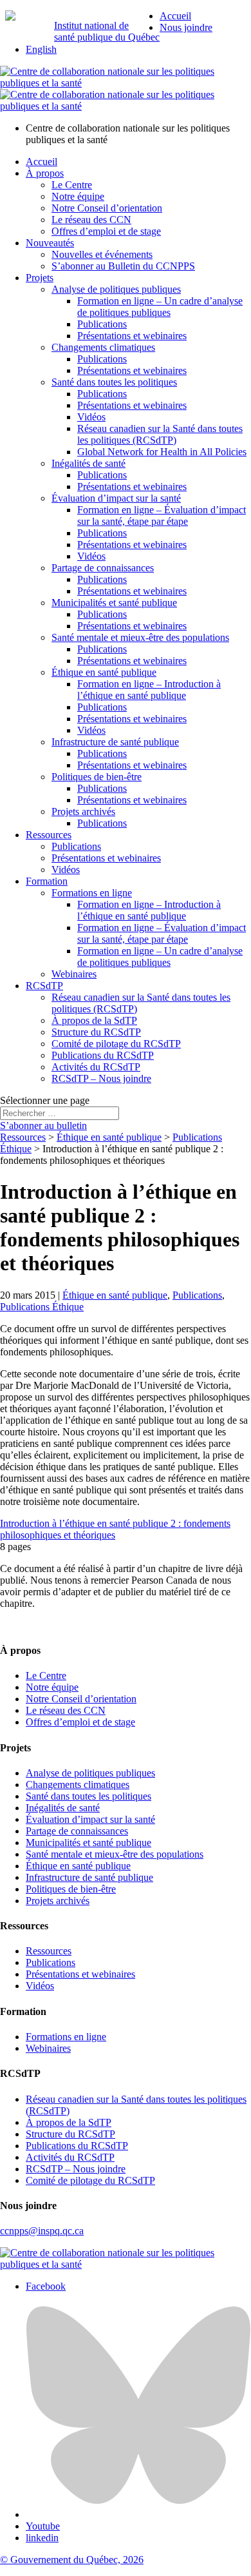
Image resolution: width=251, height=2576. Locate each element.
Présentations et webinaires (132, 336)
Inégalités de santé (88, 463)
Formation (47, 881)
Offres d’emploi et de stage (106, 231)
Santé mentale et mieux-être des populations (140, 637)
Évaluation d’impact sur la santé (116, 498)
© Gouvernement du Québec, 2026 (72, 2560)
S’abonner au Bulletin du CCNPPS (123, 266)
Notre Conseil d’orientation (107, 208)
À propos (45, 173)
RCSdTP (44, 986)
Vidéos (91, 417)
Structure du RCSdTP (96, 1032)
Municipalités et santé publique (114, 603)
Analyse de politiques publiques (116, 289)
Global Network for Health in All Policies (162, 452)
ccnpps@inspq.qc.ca (42, 2231)
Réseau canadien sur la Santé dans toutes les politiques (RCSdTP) (160, 434)
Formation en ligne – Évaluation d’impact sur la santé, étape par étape (162, 516)
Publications (102, 324)
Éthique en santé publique (104, 672)
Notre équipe (78, 196)
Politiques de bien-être (97, 777)
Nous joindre (186, 27)
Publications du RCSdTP (103, 1055)
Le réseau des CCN (91, 220)
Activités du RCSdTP (96, 1067)
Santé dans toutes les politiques (114, 382)
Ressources (49, 835)
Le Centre (72, 185)
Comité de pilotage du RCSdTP (116, 1044)
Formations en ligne (92, 893)
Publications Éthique (42, 1307)
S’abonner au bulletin (43, 1126)
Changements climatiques (103, 347)
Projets (40, 278)
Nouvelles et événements (102, 254)
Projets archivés (83, 811)
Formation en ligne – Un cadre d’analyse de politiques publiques (160, 307)
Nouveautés (50, 243)
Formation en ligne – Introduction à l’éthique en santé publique (149, 690)
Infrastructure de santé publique (115, 742)
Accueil (175, 16)
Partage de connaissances (103, 568)
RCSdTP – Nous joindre (101, 1078)
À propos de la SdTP (94, 1020)
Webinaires (74, 974)
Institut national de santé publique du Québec (107, 31)
